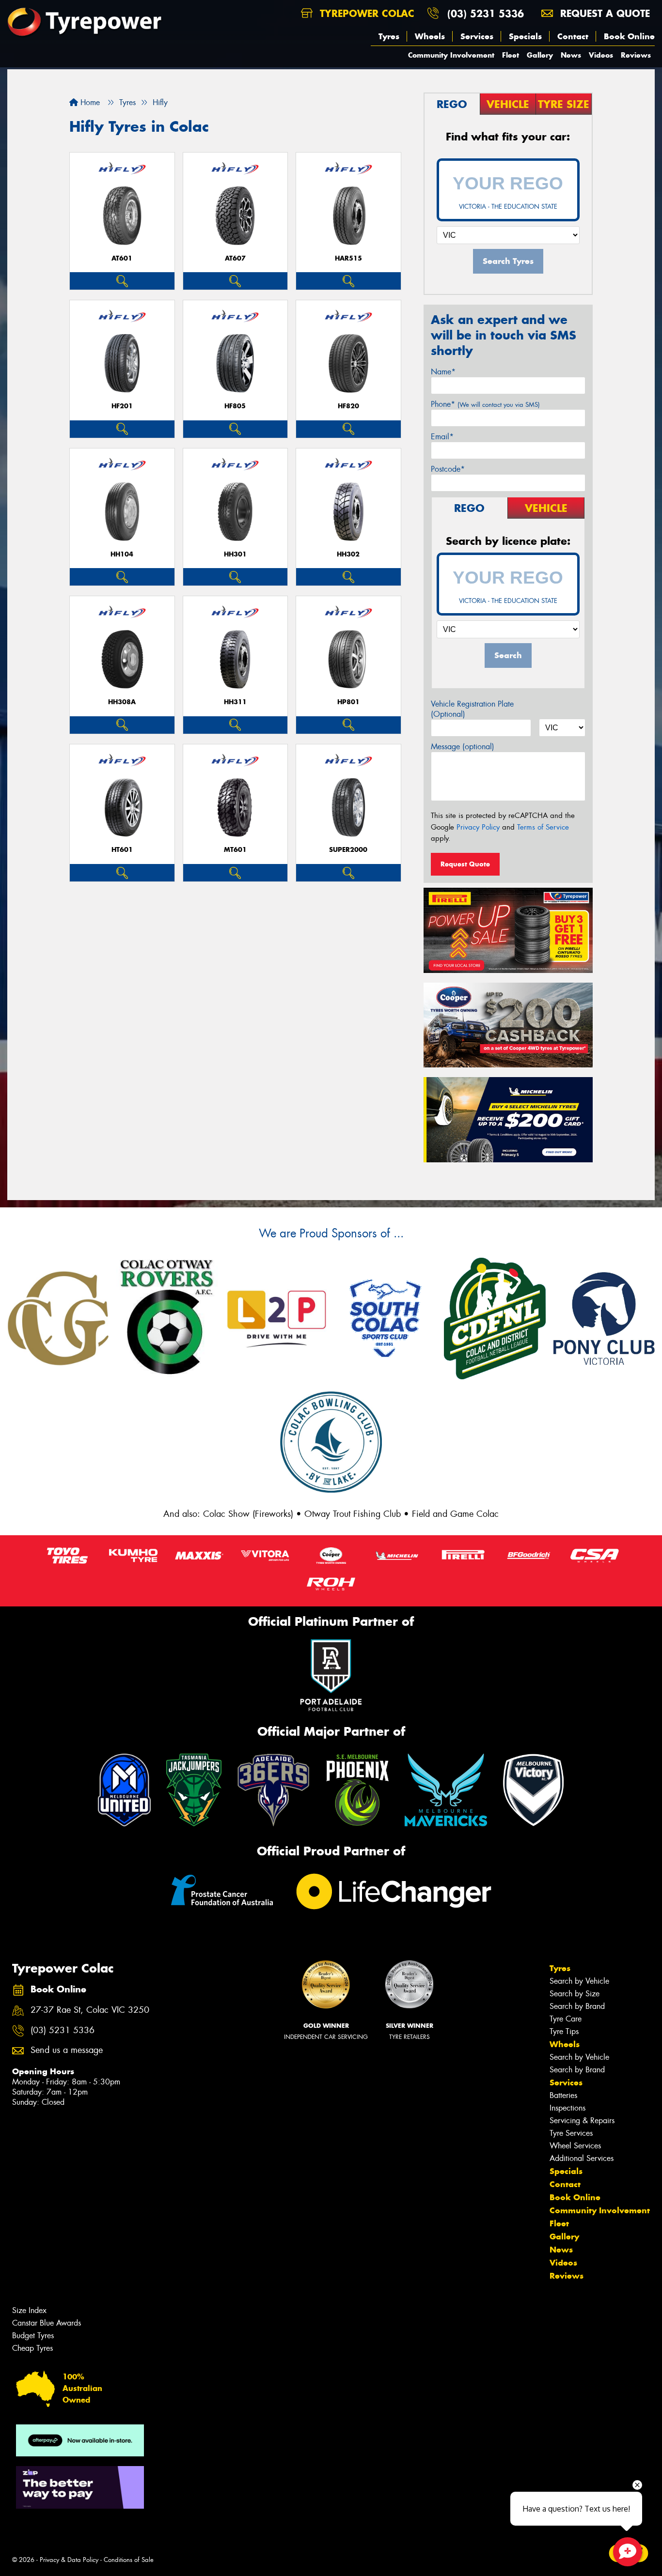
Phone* (485, 404)
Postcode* (448, 469)
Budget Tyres (33, 2336)
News (571, 55)
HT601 (122, 850)
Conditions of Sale (129, 2560)
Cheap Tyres (32, 2348)
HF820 (348, 406)
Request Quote (465, 864)
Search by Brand (577, 2006)
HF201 (122, 406)
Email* (442, 437)
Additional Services (582, 2158)
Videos (601, 55)
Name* (443, 372)
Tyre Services (571, 2133)
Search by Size (575, 1994)
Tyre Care (566, 2019)
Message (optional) (463, 747)
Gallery (540, 55)
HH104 (122, 554)
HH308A (122, 702)
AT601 (122, 258)
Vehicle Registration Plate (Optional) (472, 709)
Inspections (567, 2108)
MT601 (235, 850)
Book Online (629, 36)
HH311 (235, 702)
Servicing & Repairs (582, 2121)
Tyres (389, 36)
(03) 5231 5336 (486, 13)
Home (89, 102)
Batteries (563, 2095)
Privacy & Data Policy (69, 2560)
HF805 (235, 406)
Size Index (29, 2310)
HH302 (348, 554)
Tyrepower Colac (365, 13)
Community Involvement (451, 55)
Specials (525, 36)
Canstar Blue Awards (47, 2323)
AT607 (235, 258)
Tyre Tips (564, 2031)
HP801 (348, 702)
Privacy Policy (478, 827)
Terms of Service (543, 827)
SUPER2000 (348, 850)
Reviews (636, 55)
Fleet (511, 55)
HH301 (235, 554)
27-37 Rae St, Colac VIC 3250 (90, 2010)
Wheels (430, 36)
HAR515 (348, 258)
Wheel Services (575, 2146)
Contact (573, 36)
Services (477, 36)
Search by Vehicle (579, 1981)
